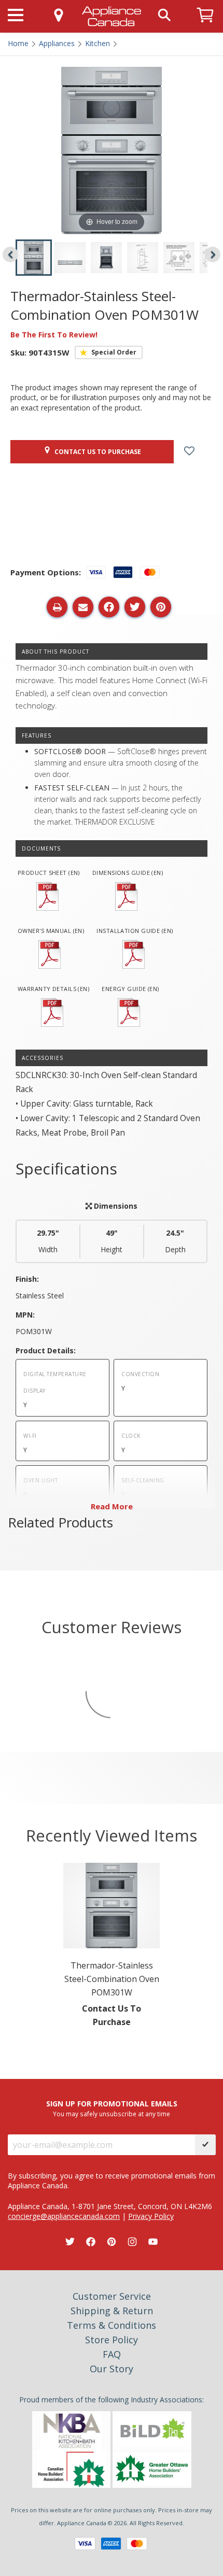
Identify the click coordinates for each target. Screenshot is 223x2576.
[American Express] (111, 2544)
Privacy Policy (151, 2216)
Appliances (57, 43)
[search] (164, 14)
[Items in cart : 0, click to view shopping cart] (205, 27)
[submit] (205, 2145)
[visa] (85, 2544)
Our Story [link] (112, 2369)
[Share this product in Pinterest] (161, 607)
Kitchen (97, 43)
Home (18, 43)
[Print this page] (57, 607)
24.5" (175, 1241)
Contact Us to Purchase (96, 452)
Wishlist (197, 452)
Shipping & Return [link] (112, 2311)
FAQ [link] (112, 2354)
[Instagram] (132, 2242)
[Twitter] (70, 2242)
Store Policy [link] (112, 2340)
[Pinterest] (112, 2242)
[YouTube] (153, 2242)
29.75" (48, 1241)
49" (112, 1241)
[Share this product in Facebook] (109, 607)
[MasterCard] (137, 2544)
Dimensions (115, 1206)
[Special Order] (109, 352)
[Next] (213, 254)
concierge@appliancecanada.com (64, 2216)
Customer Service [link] (112, 2296)
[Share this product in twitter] (135, 607)
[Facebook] (91, 2242)
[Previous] (10, 254)
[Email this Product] (83, 607)
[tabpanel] (112, 1947)
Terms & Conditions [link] (112, 2325)
